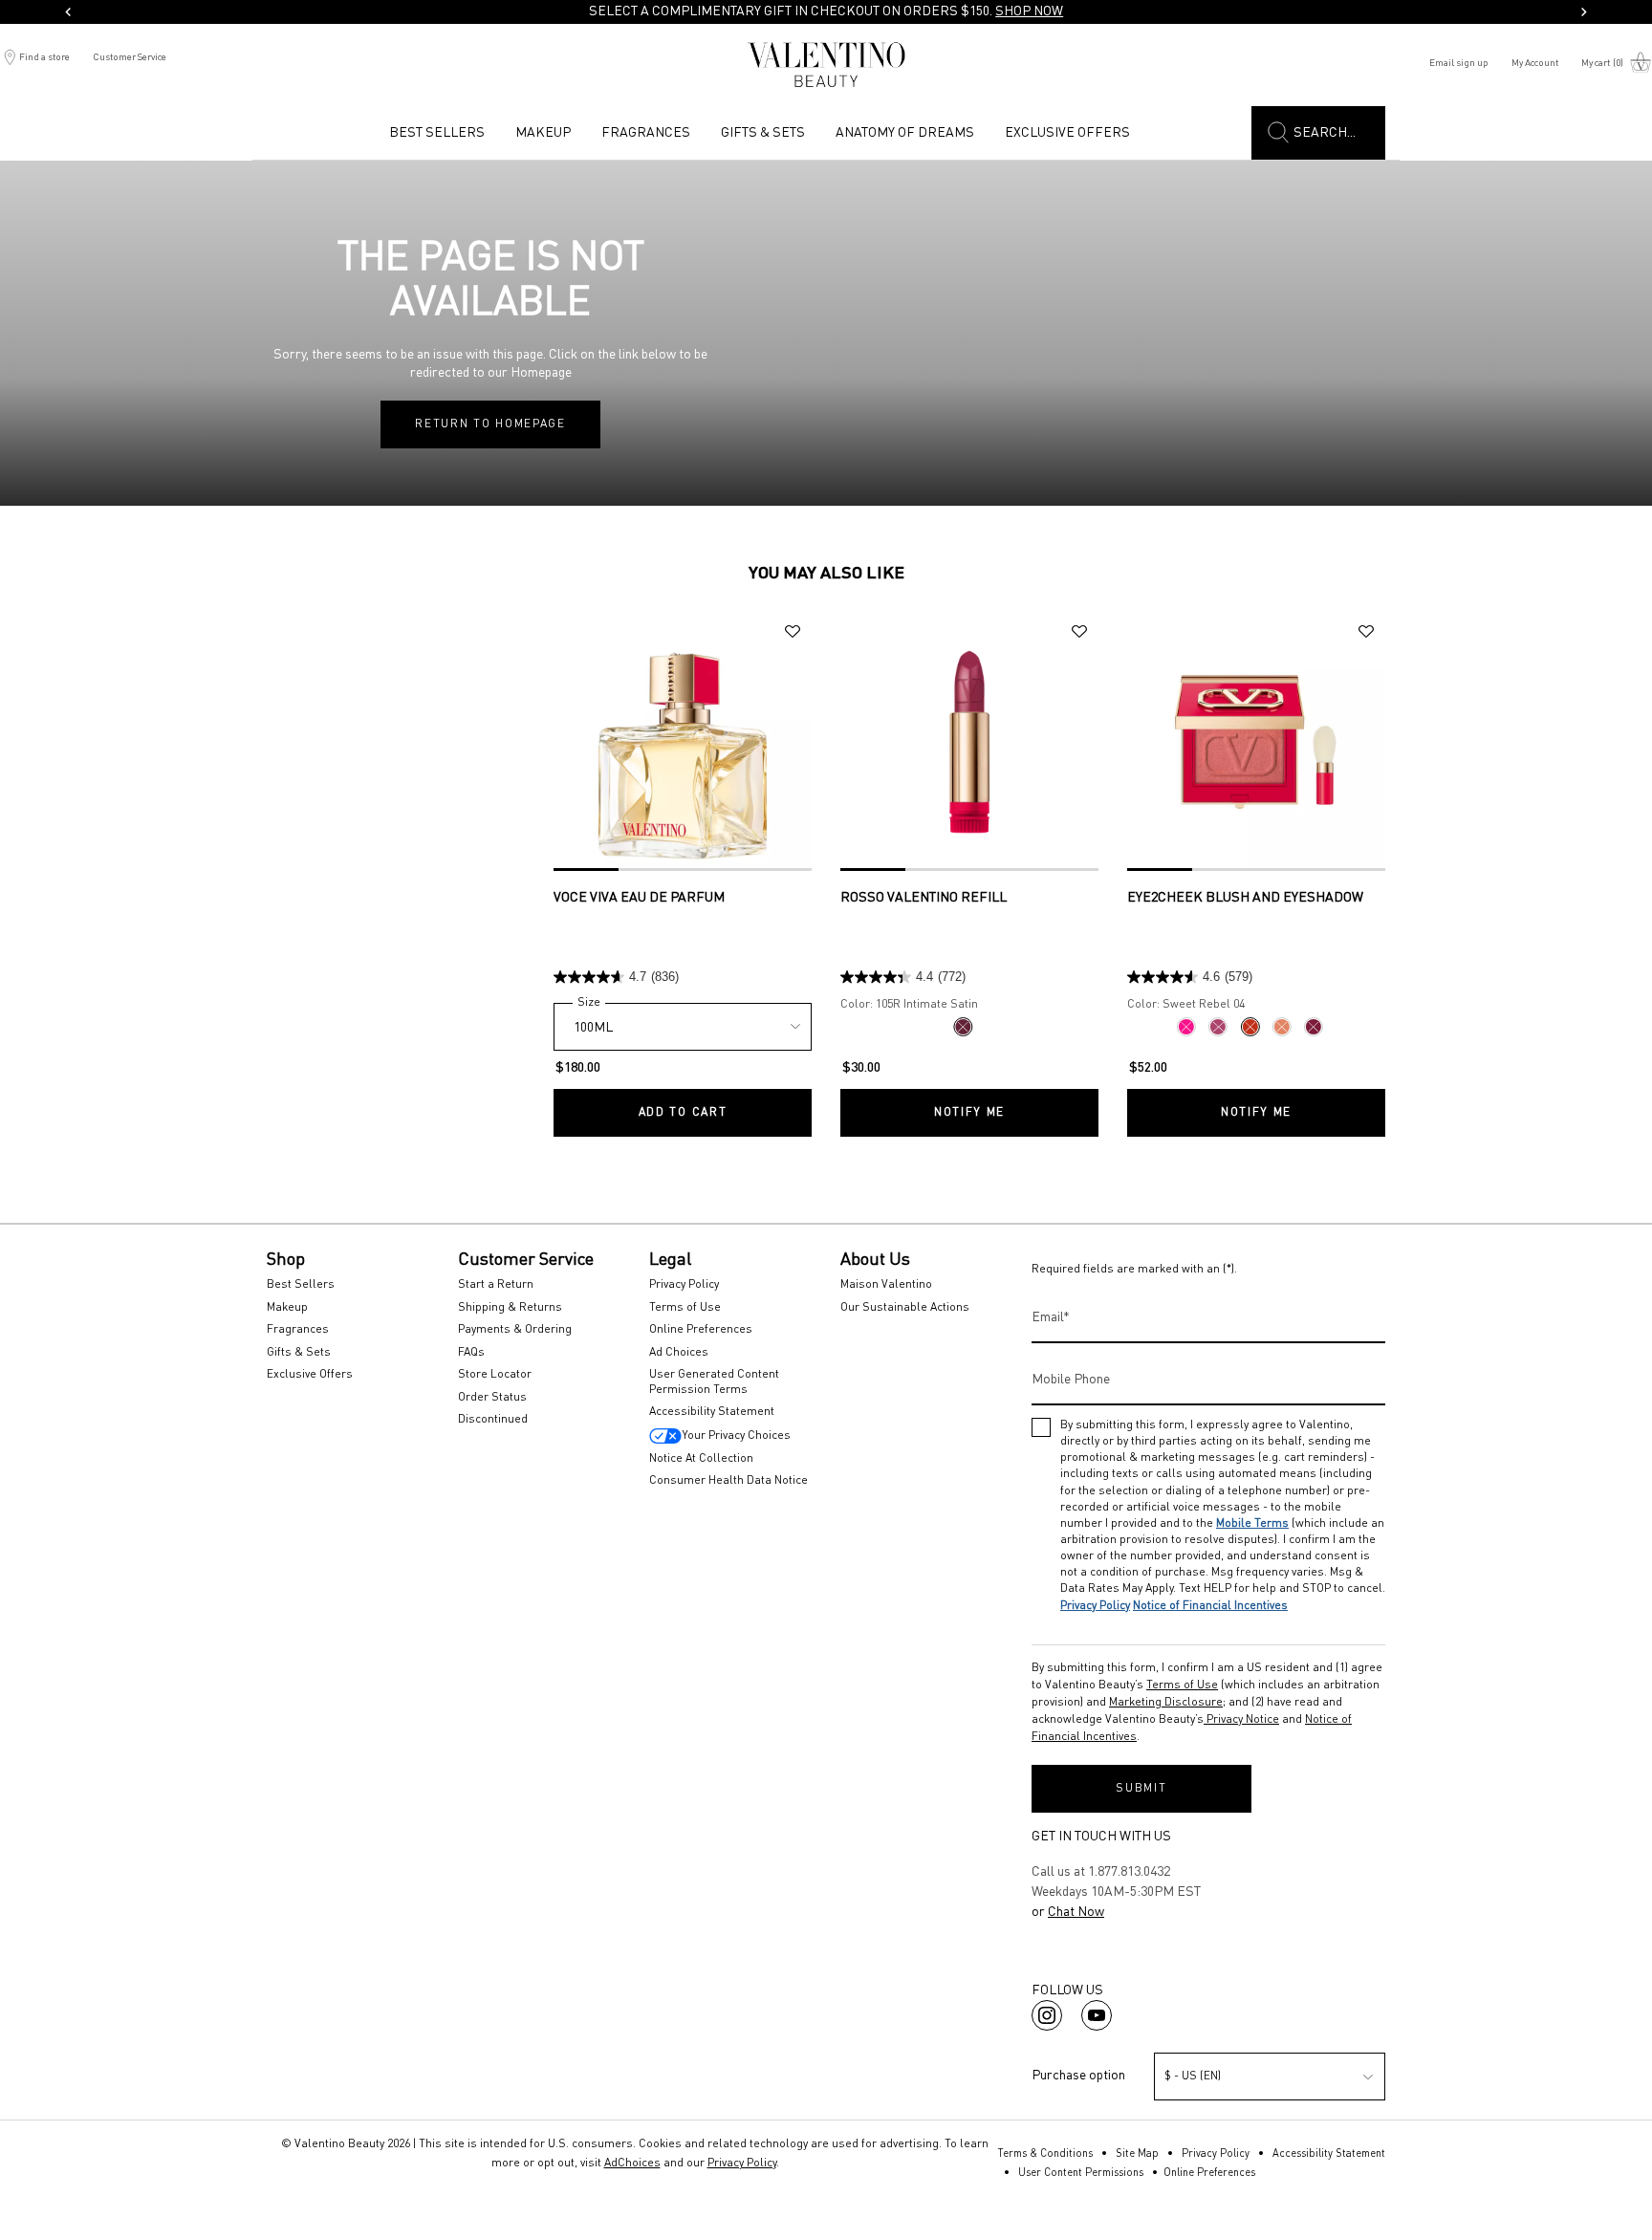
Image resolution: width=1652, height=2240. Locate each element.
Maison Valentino (886, 1285)
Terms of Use (685, 1308)
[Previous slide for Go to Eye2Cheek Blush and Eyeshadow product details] (1137, 742)
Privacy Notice (1241, 1720)
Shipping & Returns (510, 1308)
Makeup (287, 1308)
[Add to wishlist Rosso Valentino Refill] (1079, 632)
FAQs (471, 1353)
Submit (1141, 1789)
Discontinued (493, 1420)
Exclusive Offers (310, 1375)
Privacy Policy (684, 1285)
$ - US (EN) (1193, 2077)
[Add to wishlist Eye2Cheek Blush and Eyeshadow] (1366, 632)
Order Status (492, 1398)
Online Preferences (701, 1330)
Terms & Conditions (1045, 2154)
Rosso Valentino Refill (924, 898)
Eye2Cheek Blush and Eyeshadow (1245, 898)
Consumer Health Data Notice (728, 1481)
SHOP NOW (1029, 11)
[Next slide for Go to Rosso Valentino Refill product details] (1089, 742)
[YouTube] (1097, 2015)
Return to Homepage (490, 424)
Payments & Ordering (515, 1330)
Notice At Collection (701, 1459)
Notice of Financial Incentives (1210, 1606)
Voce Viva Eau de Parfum (639, 898)
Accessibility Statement (712, 1412)
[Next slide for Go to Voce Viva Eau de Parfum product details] (802, 742)
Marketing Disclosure (1166, 1703)
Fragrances (298, 1330)
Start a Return (496, 1285)
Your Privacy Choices (736, 1436)
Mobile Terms (1252, 1524)
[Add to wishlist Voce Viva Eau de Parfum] (793, 632)
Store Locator (495, 1375)
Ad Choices (679, 1353)
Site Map (1137, 2154)
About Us (875, 1260)
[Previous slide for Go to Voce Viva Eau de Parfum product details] (563, 742)
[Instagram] (1047, 2015)
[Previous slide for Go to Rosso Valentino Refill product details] (850, 742)
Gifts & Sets (299, 1353)
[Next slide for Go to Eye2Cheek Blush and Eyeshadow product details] (1376, 742)
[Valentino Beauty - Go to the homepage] (826, 65)
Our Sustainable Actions (905, 1308)
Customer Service (130, 57)
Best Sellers (301, 1285)
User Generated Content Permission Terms (714, 1382)
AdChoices (632, 2164)
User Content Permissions (1081, 2174)
